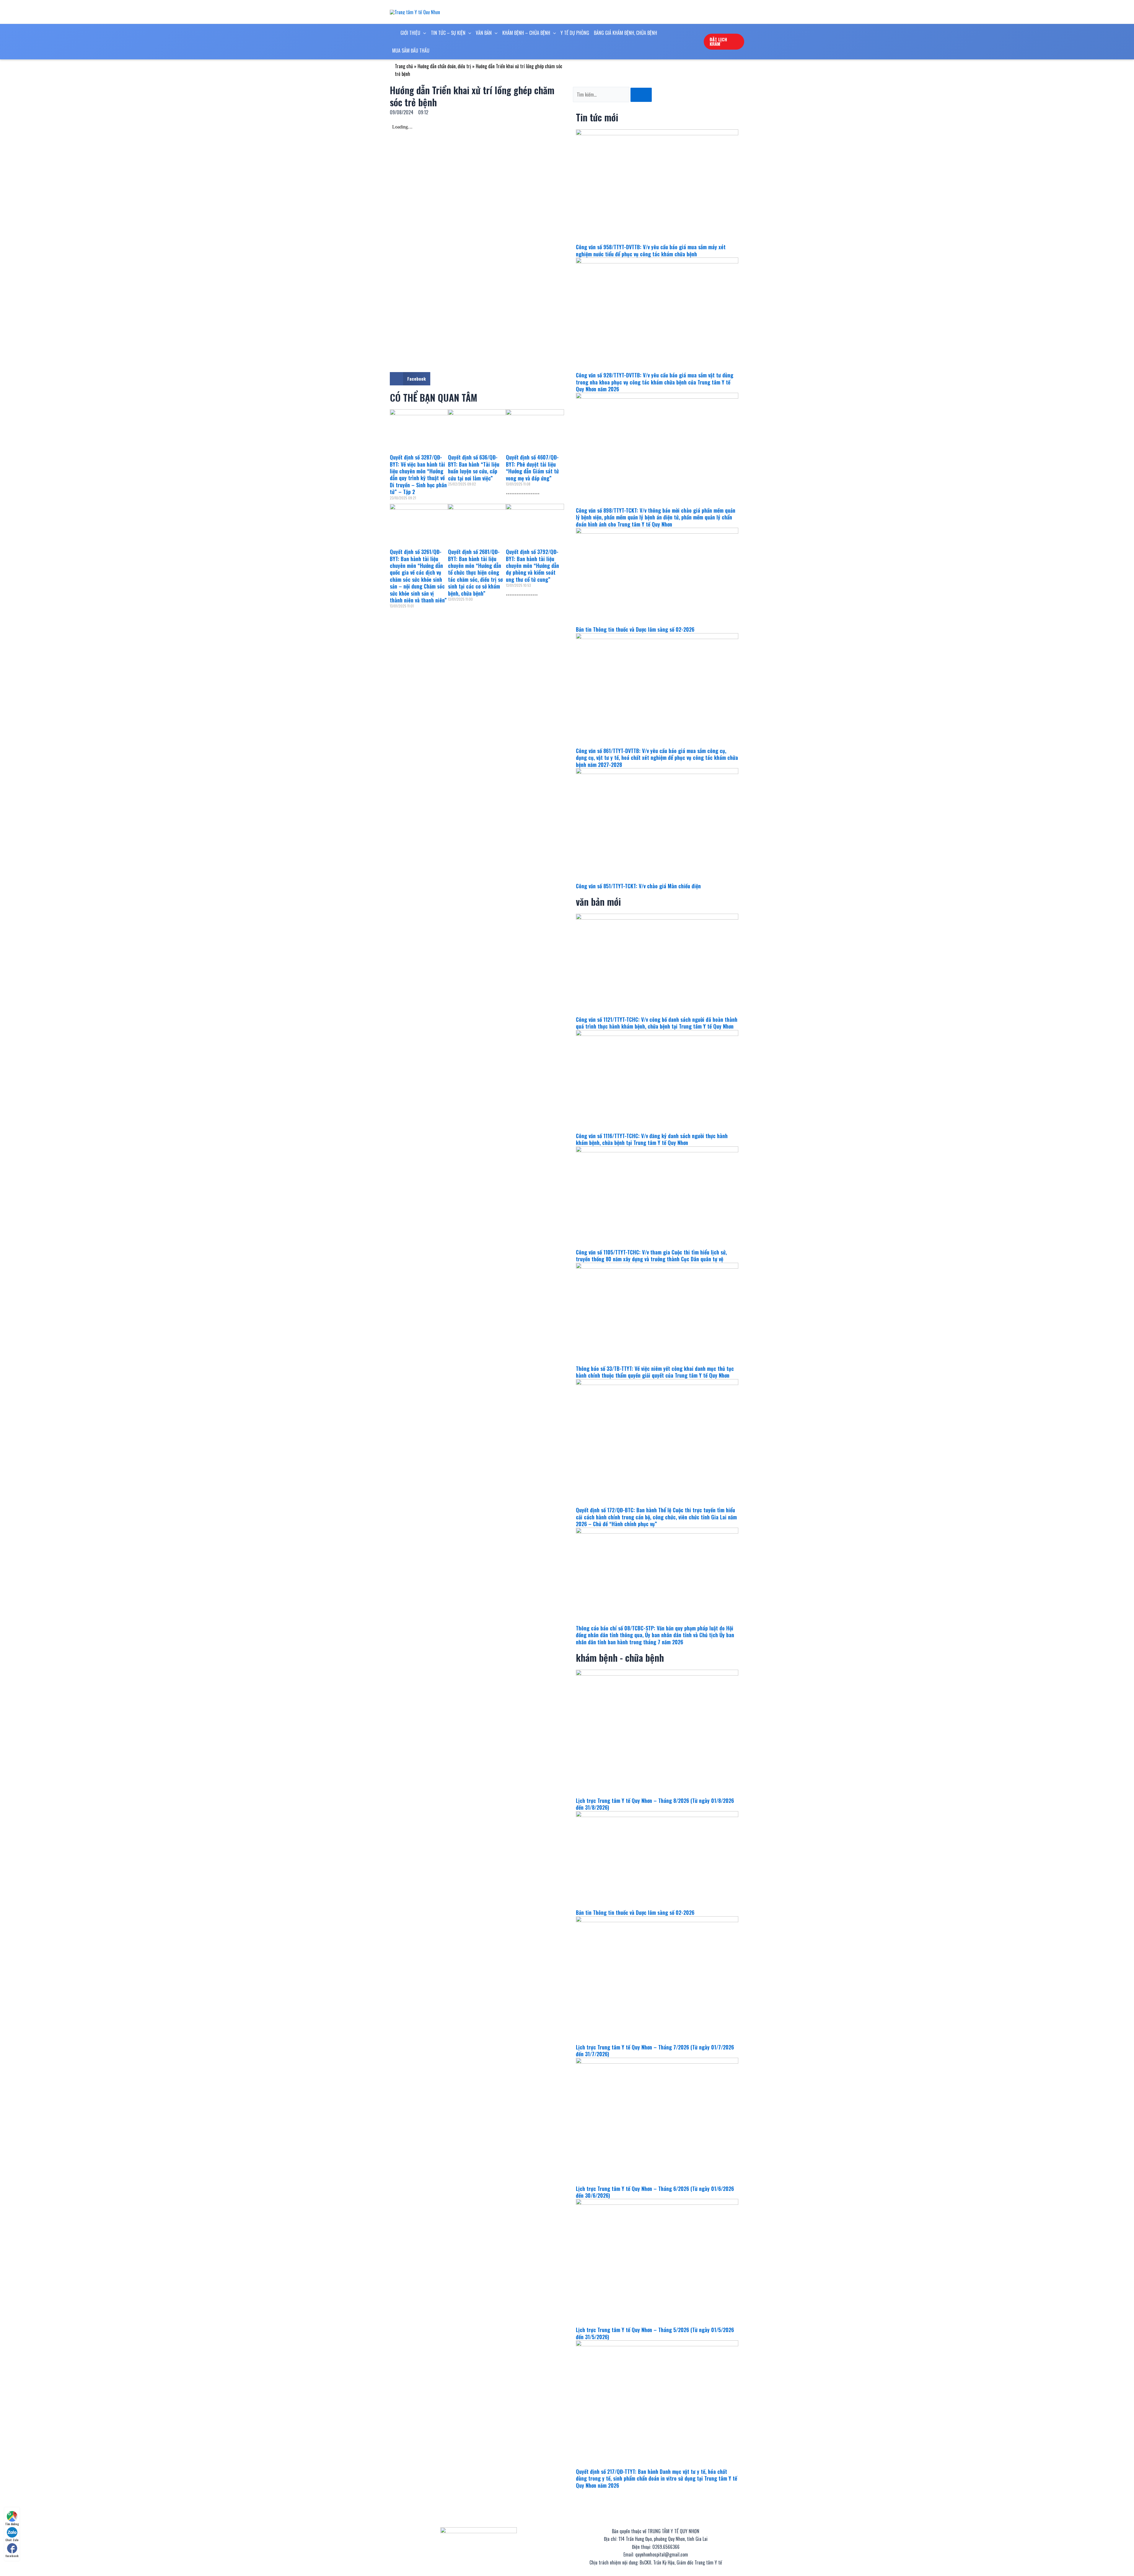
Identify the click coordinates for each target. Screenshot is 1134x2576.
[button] (410, 379)
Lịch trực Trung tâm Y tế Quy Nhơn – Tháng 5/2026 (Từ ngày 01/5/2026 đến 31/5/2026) (655, 2333)
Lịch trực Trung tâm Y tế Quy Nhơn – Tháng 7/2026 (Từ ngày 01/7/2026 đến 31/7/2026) (655, 2050)
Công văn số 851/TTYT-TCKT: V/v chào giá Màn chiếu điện (638, 886)
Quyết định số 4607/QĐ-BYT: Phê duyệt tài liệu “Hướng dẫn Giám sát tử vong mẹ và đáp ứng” (532, 467)
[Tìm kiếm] (641, 95)
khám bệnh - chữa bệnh (620, 1657)
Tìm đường (12, 2524)
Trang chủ (404, 66)
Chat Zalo (12, 2540)
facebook (12, 2556)
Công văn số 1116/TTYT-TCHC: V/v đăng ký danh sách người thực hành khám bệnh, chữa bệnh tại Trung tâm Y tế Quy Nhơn (652, 1139)
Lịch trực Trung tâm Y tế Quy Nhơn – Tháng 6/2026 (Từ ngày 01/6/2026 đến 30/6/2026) (655, 2192)
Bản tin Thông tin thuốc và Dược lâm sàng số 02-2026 (635, 629)
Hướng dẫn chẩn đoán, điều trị (444, 66)
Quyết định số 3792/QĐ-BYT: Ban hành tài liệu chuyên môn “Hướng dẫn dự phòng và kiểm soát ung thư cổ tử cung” (532, 566)
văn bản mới (598, 901)
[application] (423, 33)
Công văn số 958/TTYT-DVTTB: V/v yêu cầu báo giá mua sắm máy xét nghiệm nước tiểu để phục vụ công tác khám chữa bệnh (651, 250)
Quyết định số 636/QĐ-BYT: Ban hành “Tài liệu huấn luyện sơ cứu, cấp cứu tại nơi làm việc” (474, 467)
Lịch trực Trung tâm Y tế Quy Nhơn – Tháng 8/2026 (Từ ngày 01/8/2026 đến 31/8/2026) (655, 1804)
